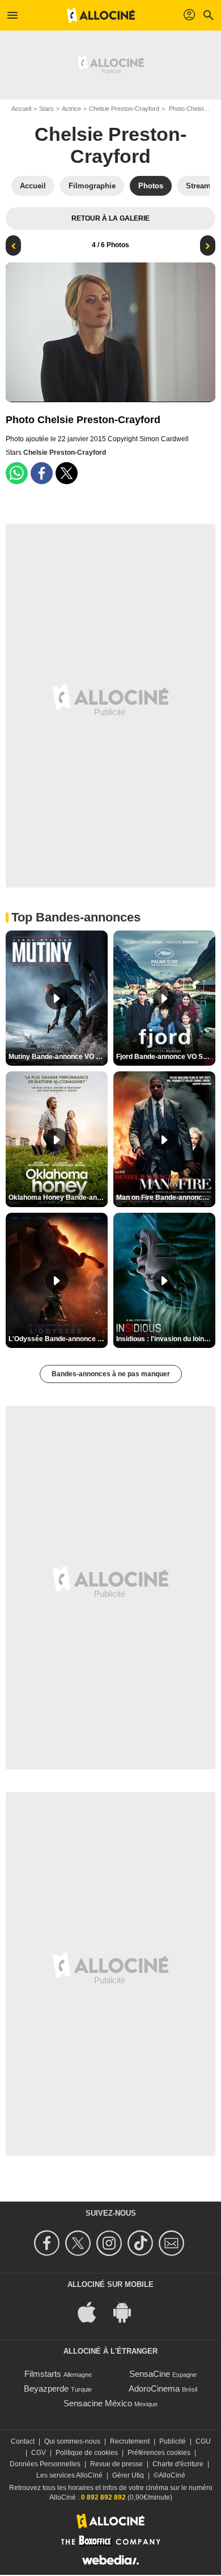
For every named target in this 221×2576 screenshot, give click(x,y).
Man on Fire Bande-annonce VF (166, 1197)
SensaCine (150, 2374)
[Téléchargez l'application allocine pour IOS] (93, 2312)
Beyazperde (46, 2388)
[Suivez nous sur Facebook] (48, 2243)
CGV (39, 2453)
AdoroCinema (154, 2388)
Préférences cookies (159, 2453)
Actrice (71, 109)
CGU (203, 2441)
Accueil (21, 109)
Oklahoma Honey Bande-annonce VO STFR (58, 1197)
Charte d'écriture (178, 2464)
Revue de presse (116, 2464)
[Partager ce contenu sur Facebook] (42, 473)
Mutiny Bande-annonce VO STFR (58, 1057)
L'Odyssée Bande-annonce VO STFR (58, 1339)
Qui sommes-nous (72, 2441)
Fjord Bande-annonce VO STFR (166, 1057)
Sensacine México (98, 2403)
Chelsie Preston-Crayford (124, 109)
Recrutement (130, 2441)
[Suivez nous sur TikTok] (142, 2243)
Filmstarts (43, 2374)
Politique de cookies (87, 2453)
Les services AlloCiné (69, 2475)
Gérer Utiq (128, 2475)
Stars (46, 109)
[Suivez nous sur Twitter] (80, 2243)
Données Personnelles (45, 2464)
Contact (23, 2441)
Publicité (173, 2441)
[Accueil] (101, 15)
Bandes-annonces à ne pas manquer (111, 1374)
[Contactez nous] (173, 2243)
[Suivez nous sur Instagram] (111, 2243)
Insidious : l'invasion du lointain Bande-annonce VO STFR (166, 1339)
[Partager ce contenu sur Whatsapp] (17, 473)
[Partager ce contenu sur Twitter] (67, 473)
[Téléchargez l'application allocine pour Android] (128, 2312)
